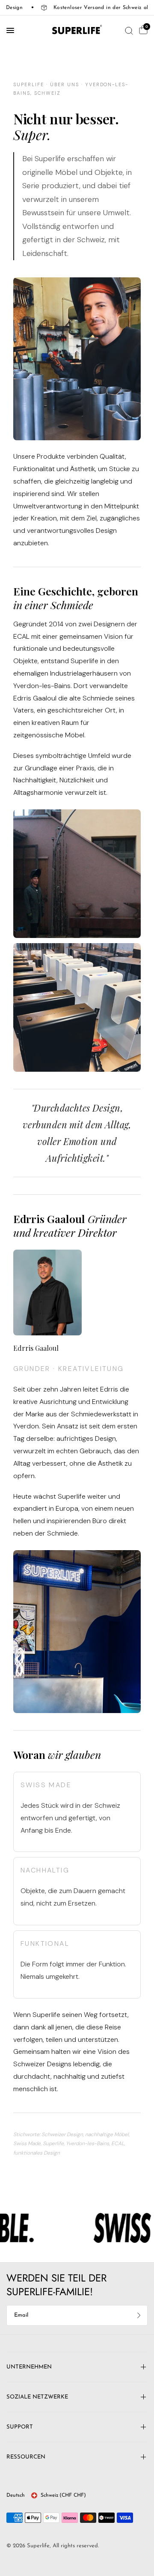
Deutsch (16, 2495)
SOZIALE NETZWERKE (37, 2397)
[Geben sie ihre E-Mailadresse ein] (139, 2315)
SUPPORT (20, 2427)
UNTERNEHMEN (29, 2367)
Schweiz (63, 2495)
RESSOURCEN (26, 2457)
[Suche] (129, 30)
